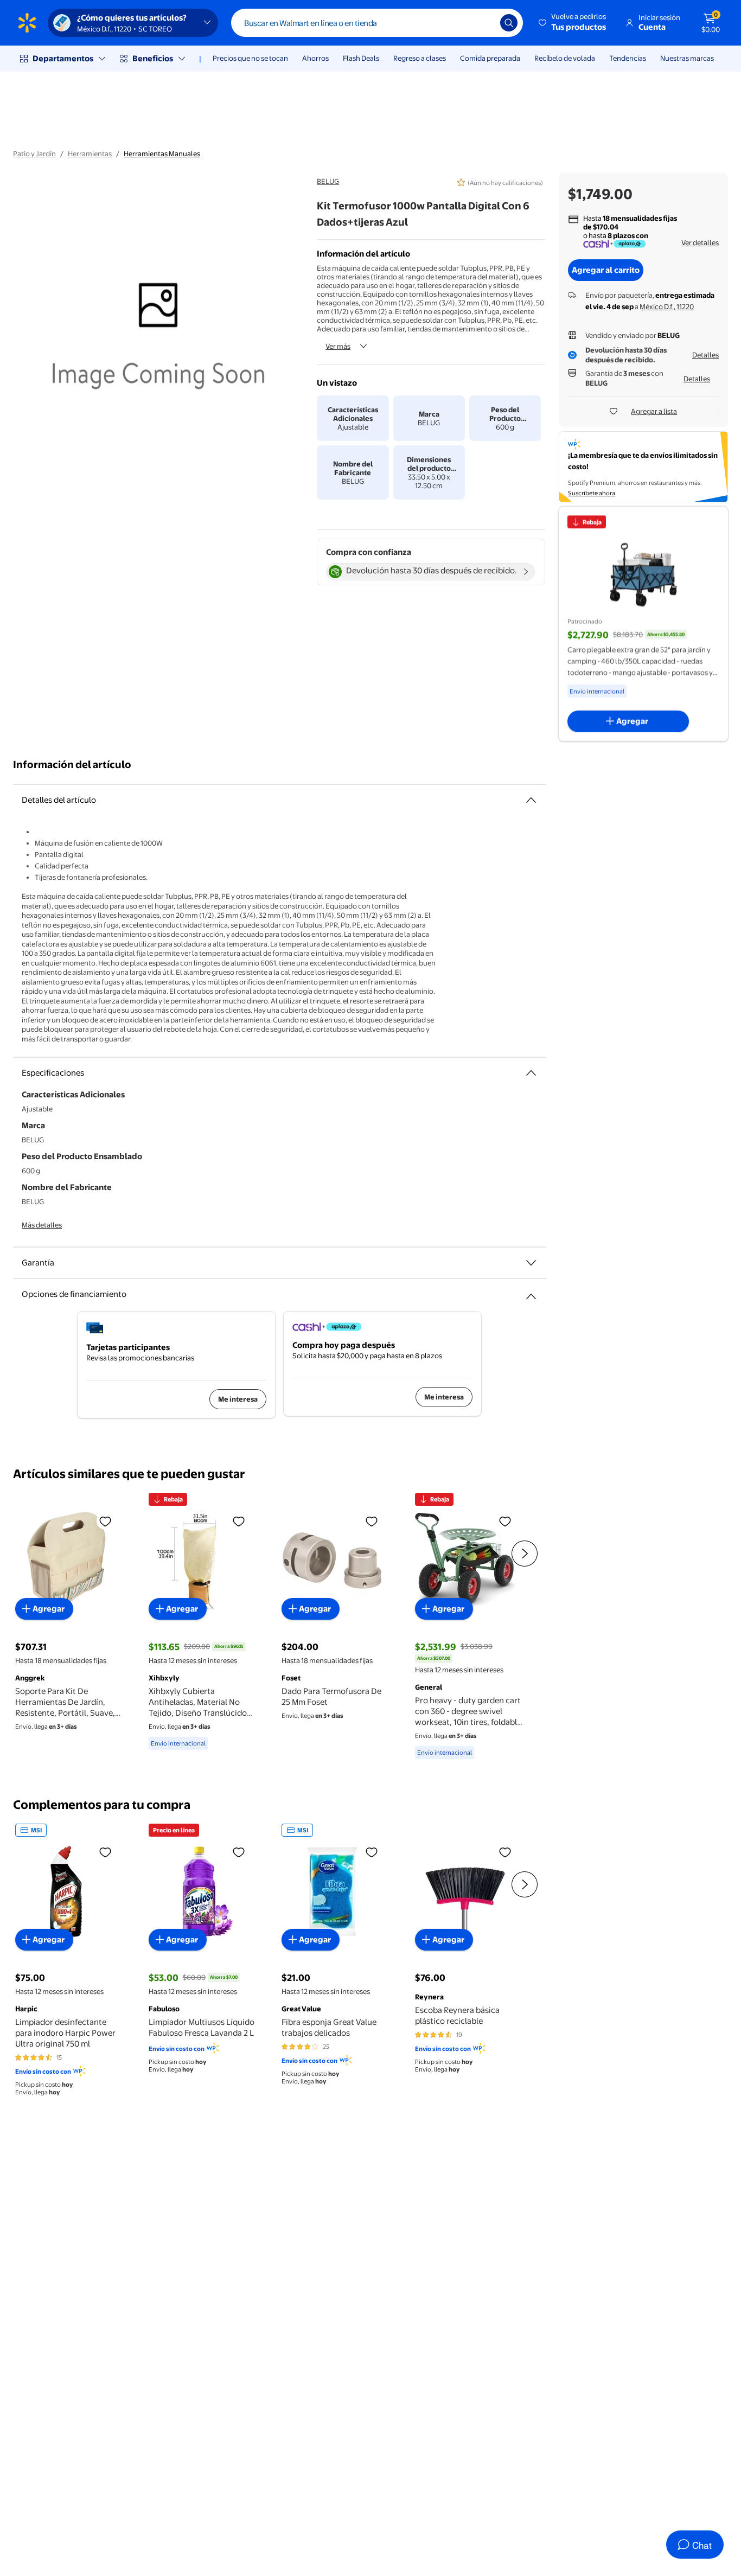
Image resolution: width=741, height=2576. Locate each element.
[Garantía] (531, 1263)
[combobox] (377, 23)
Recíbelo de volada (565, 58)
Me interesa (238, 1399)
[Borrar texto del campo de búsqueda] (484, 23)
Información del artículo (72, 765)
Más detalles (42, 1225)
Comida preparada (490, 58)
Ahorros (315, 58)
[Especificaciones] (531, 1073)
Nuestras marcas (687, 58)
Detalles (705, 355)
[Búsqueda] (509, 23)
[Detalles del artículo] (531, 800)
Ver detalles (700, 242)
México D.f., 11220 (667, 306)
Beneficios (153, 58)
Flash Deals (361, 58)
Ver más (338, 346)
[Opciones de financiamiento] (531, 1292)
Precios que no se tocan (250, 58)
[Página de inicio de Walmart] (27, 23)
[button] (573, 23)
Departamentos (63, 58)
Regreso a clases (420, 58)
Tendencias (628, 58)
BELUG (328, 181)
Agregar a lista (654, 411)
